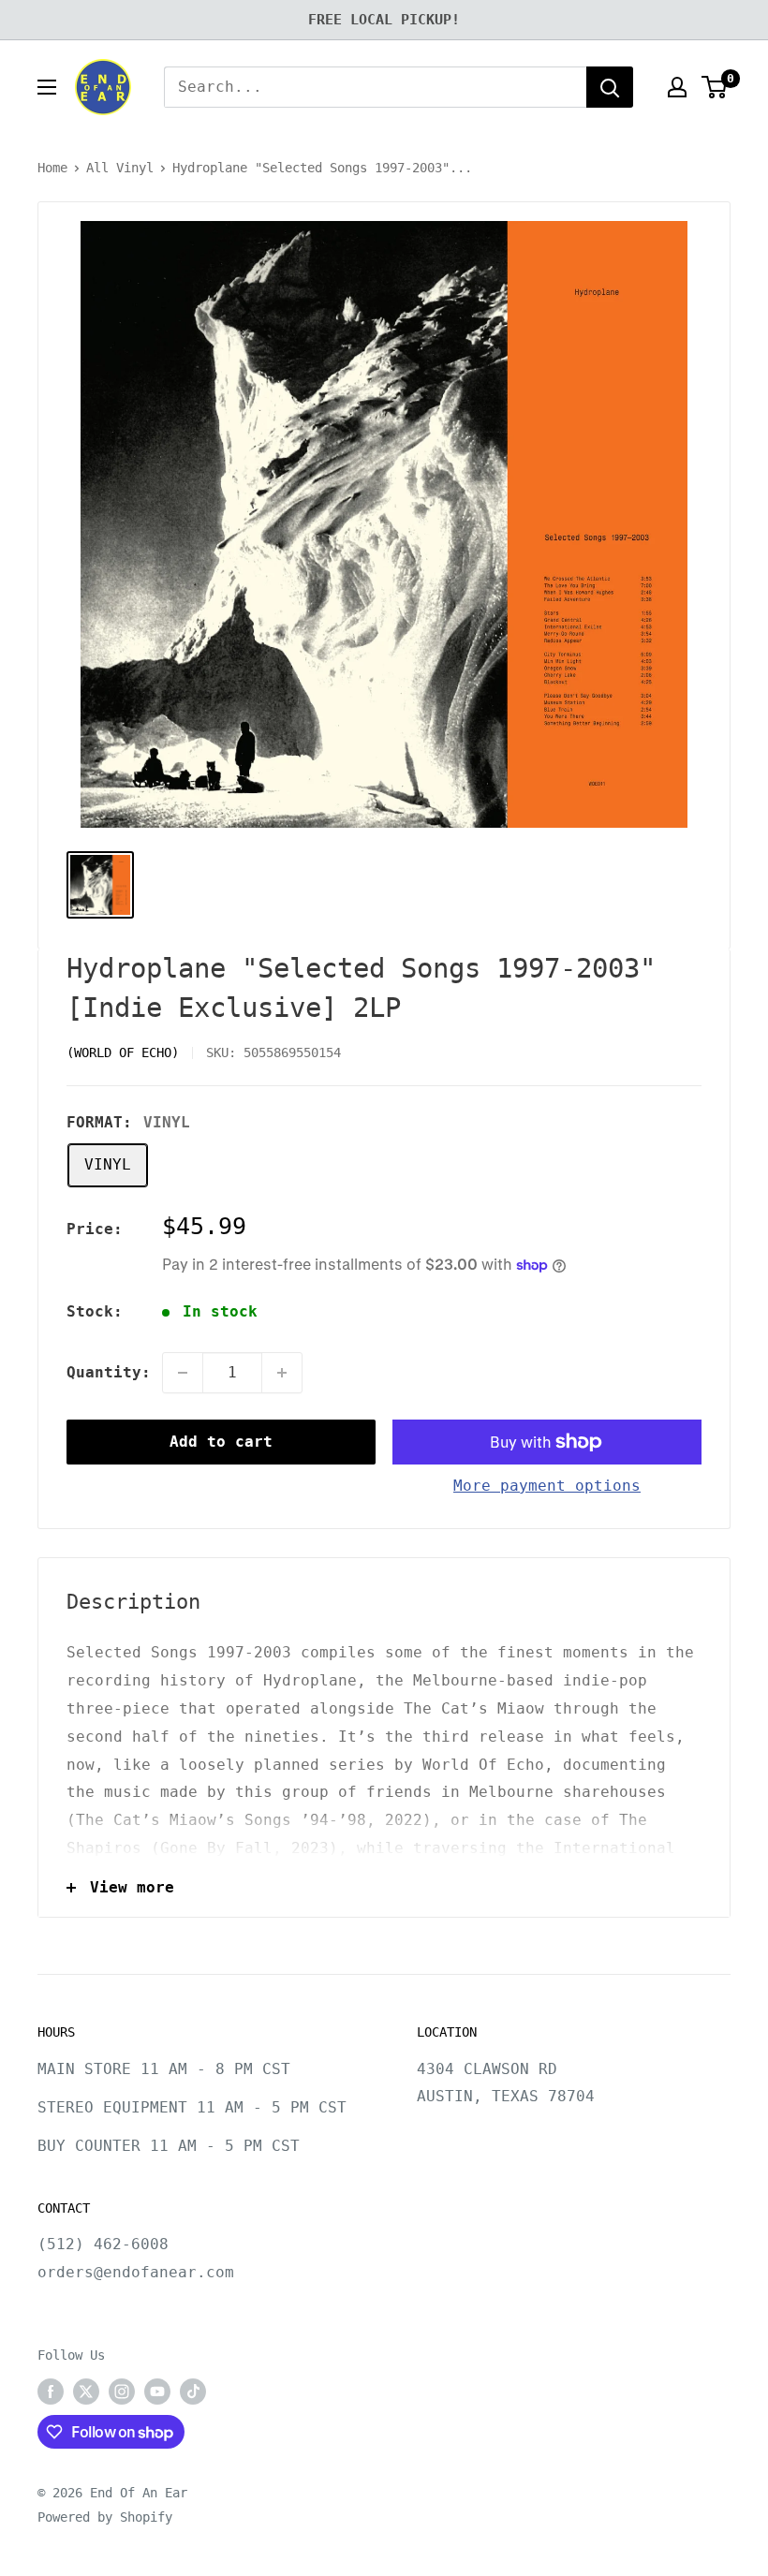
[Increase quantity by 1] (282, 1373)
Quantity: (109, 1372)
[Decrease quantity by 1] (183, 1373)
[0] (715, 87)
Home (52, 168)
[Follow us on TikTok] (193, 2392)
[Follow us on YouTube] (157, 2392)
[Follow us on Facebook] (51, 2392)
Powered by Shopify (105, 2517)
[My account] (677, 87)
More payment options (547, 1486)
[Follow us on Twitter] (86, 2392)
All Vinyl (120, 168)
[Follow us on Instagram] (122, 2392)
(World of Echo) (123, 1052)
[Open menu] (47, 87)
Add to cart (221, 1442)
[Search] (610, 87)
